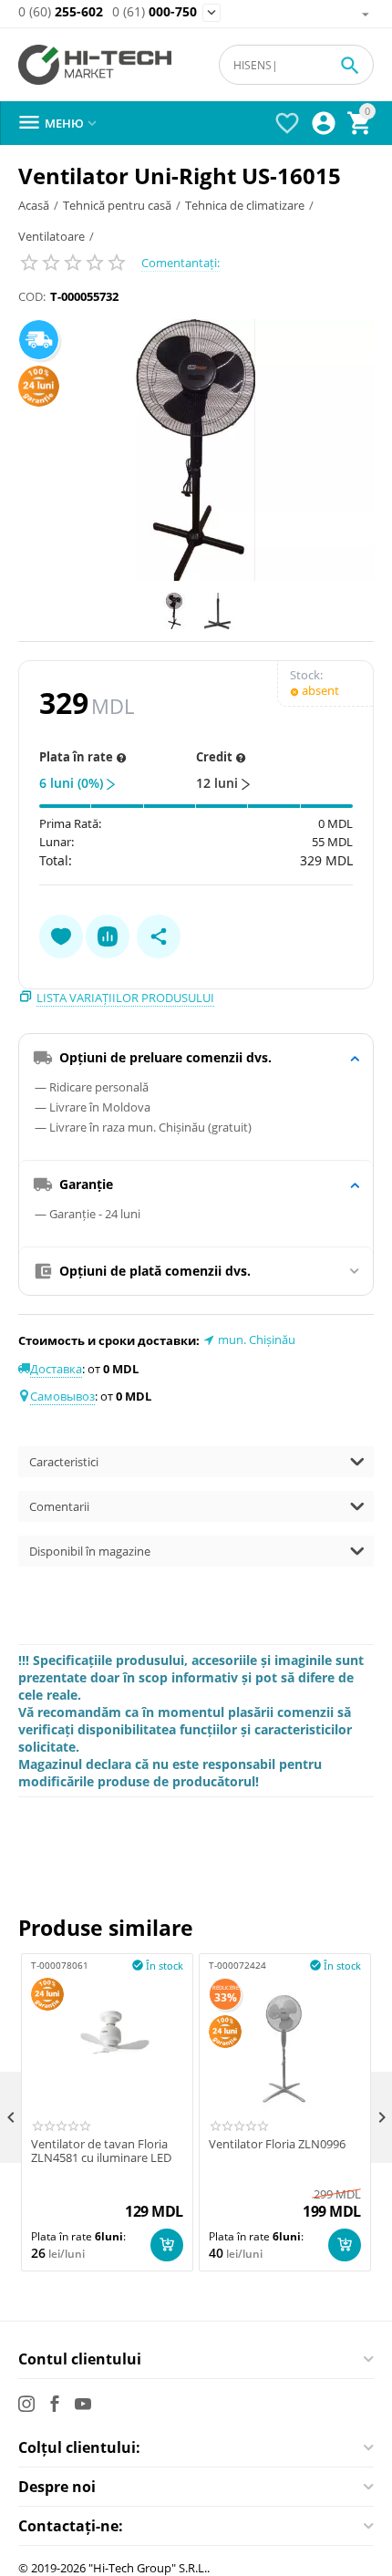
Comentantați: (181, 263)
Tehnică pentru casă (117, 205)
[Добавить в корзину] (167, 2245)
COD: (32, 296)
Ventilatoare (52, 236)
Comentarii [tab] (59, 1506)
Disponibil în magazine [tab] (90, 1551)
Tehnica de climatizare (245, 205)
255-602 (61, 12)
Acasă (34, 205)
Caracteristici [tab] (64, 1462)
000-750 (155, 12)
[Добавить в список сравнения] (108, 936)
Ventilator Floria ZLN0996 (277, 2145)
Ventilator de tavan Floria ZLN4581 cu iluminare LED (101, 2152)
